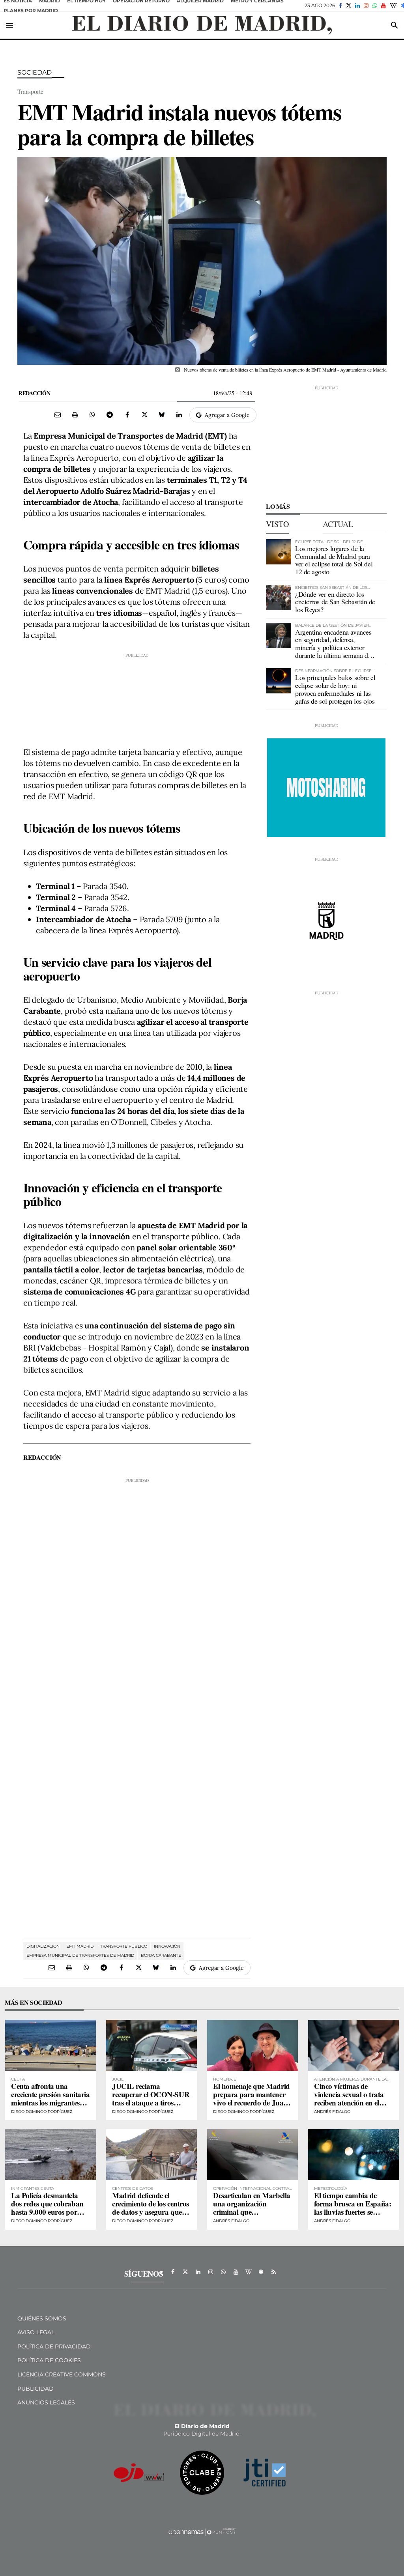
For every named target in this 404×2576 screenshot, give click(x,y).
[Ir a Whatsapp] (375, 6)
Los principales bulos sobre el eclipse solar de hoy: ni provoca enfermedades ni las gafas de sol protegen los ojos (335, 689)
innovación (167, 1946)
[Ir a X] (349, 6)
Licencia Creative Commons (62, 2374)
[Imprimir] (75, 415)
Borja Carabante (161, 1955)
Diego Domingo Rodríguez (42, 2112)
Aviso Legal (36, 2332)
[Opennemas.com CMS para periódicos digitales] (202, 2532)
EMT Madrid (80, 1946)
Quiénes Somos (42, 2318)
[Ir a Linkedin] (357, 6)
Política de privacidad (54, 2346)
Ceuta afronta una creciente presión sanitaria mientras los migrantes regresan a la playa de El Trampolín (50, 2102)
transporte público (124, 1946)
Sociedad (35, 72)
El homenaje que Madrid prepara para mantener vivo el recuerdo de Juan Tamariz (252, 2098)
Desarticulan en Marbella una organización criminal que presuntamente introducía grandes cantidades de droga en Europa (252, 2216)
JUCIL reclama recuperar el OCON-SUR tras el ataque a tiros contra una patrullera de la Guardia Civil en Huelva (151, 2106)
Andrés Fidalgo (332, 2112)
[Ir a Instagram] (366, 6)
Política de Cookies (49, 2360)
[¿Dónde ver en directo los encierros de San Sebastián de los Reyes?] (279, 598)
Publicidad (36, 2389)
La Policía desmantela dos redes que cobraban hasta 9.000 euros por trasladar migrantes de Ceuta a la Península (47, 2212)
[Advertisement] (137, 698)
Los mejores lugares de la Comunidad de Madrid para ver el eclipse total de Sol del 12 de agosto (334, 560)
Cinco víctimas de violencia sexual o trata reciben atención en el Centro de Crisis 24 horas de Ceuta (353, 2102)
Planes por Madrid (31, 10)
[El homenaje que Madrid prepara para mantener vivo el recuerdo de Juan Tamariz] (252, 2045)
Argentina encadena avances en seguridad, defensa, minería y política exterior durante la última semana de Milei (333, 647)
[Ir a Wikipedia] (393, 6)
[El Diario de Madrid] (202, 25)
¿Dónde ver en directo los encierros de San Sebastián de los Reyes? (335, 602)
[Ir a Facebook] (340, 6)
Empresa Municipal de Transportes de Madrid (80, 1955)
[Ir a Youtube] (383, 6)
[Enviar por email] (58, 415)
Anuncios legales (46, 2402)
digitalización (43, 1946)
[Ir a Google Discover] (261, 2272)
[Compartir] (92, 415)
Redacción (34, 393)
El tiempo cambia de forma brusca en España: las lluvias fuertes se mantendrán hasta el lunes (353, 2212)
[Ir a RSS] (274, 2272)
